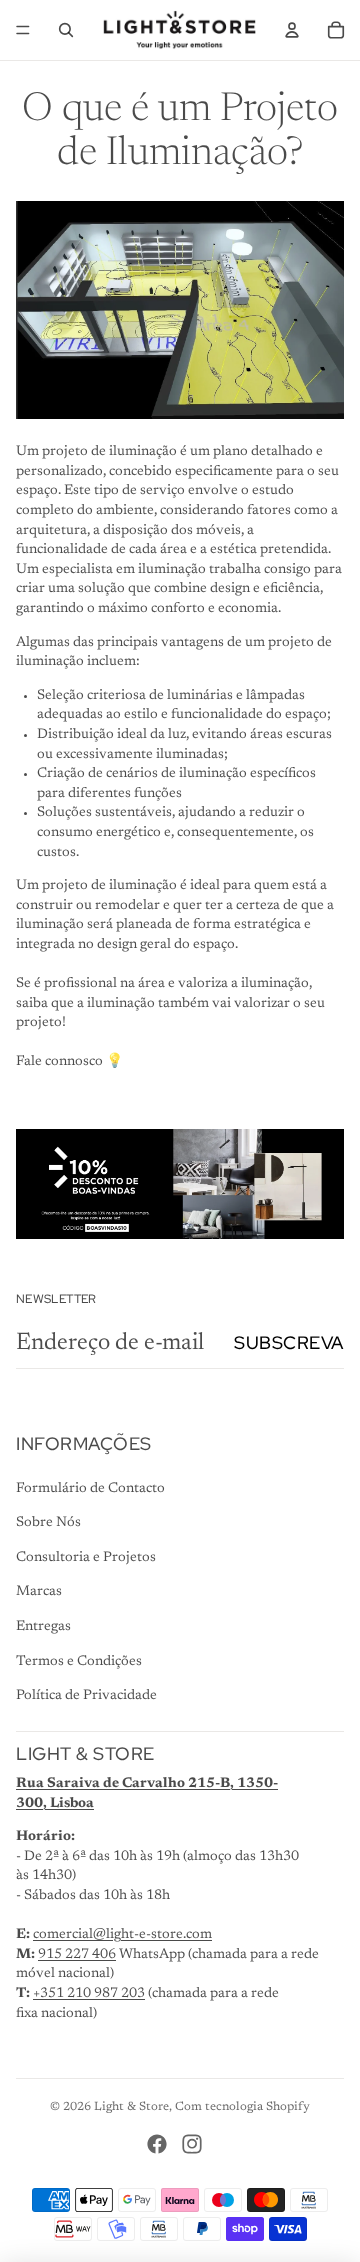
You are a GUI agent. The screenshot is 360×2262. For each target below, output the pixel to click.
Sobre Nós (48, 1523)
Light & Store (131, 2107)
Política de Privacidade (86, 1696)
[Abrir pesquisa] (66, 30)
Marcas (39, 1592)
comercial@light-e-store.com (122, 1935)
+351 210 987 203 (89, 1994)
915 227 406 (77, 1955)
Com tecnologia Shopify (242, 2107)
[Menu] (23, 30)
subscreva (289, 1342)
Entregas (43, 1627)
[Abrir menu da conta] (292, 30)
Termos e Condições (79, 1662)
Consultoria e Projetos (86, 1558)
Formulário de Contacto (90, 1489)
